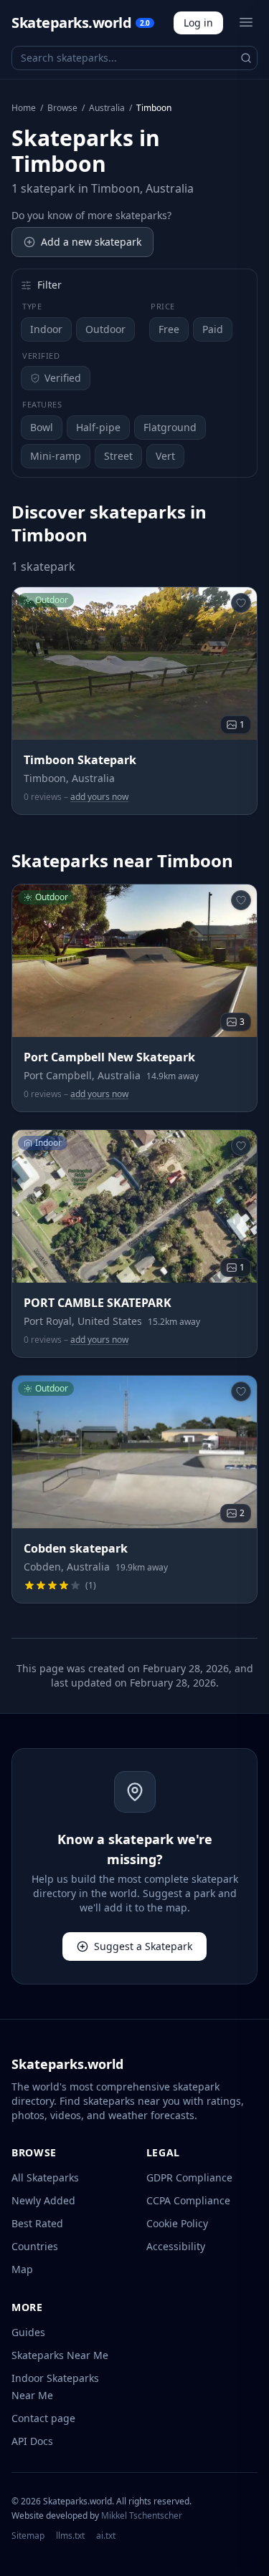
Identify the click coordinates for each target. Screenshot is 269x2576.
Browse (62, 108)
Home (24, 108)
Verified (63, 378)
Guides (28, 2332)
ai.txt (106, 2536)
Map (22, 2269)
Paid (213, 329)
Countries (35, 2246)
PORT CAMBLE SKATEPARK (98, 1303)
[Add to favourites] (241, 603)
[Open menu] (246, 22)
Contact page (43, 2418)
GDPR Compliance (189, 2177)
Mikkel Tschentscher (142, 2515)
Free (169, 329)
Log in (198, 23)
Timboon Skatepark (80, 760)
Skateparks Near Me (60, 2355)
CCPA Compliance (188, 2200)
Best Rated (37, 2223)
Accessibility (176, 2246)
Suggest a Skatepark (143, 1946)
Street (118, 456)
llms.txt (70, 2536)
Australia (107, 108)
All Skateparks (45, 2177)
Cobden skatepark (76, 1548)
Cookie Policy (177, 2223)
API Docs (32, 2441)
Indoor (46, 329)
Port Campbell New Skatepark (109, 1057)
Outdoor (105, 329)
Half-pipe (98, 427)
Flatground (170, 427)
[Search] (246, 58)
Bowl (42, 427)
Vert (165, 456)
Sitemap (28, 2536)
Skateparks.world (81, 23)
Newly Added (43, 2200)
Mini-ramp (56, 456)
